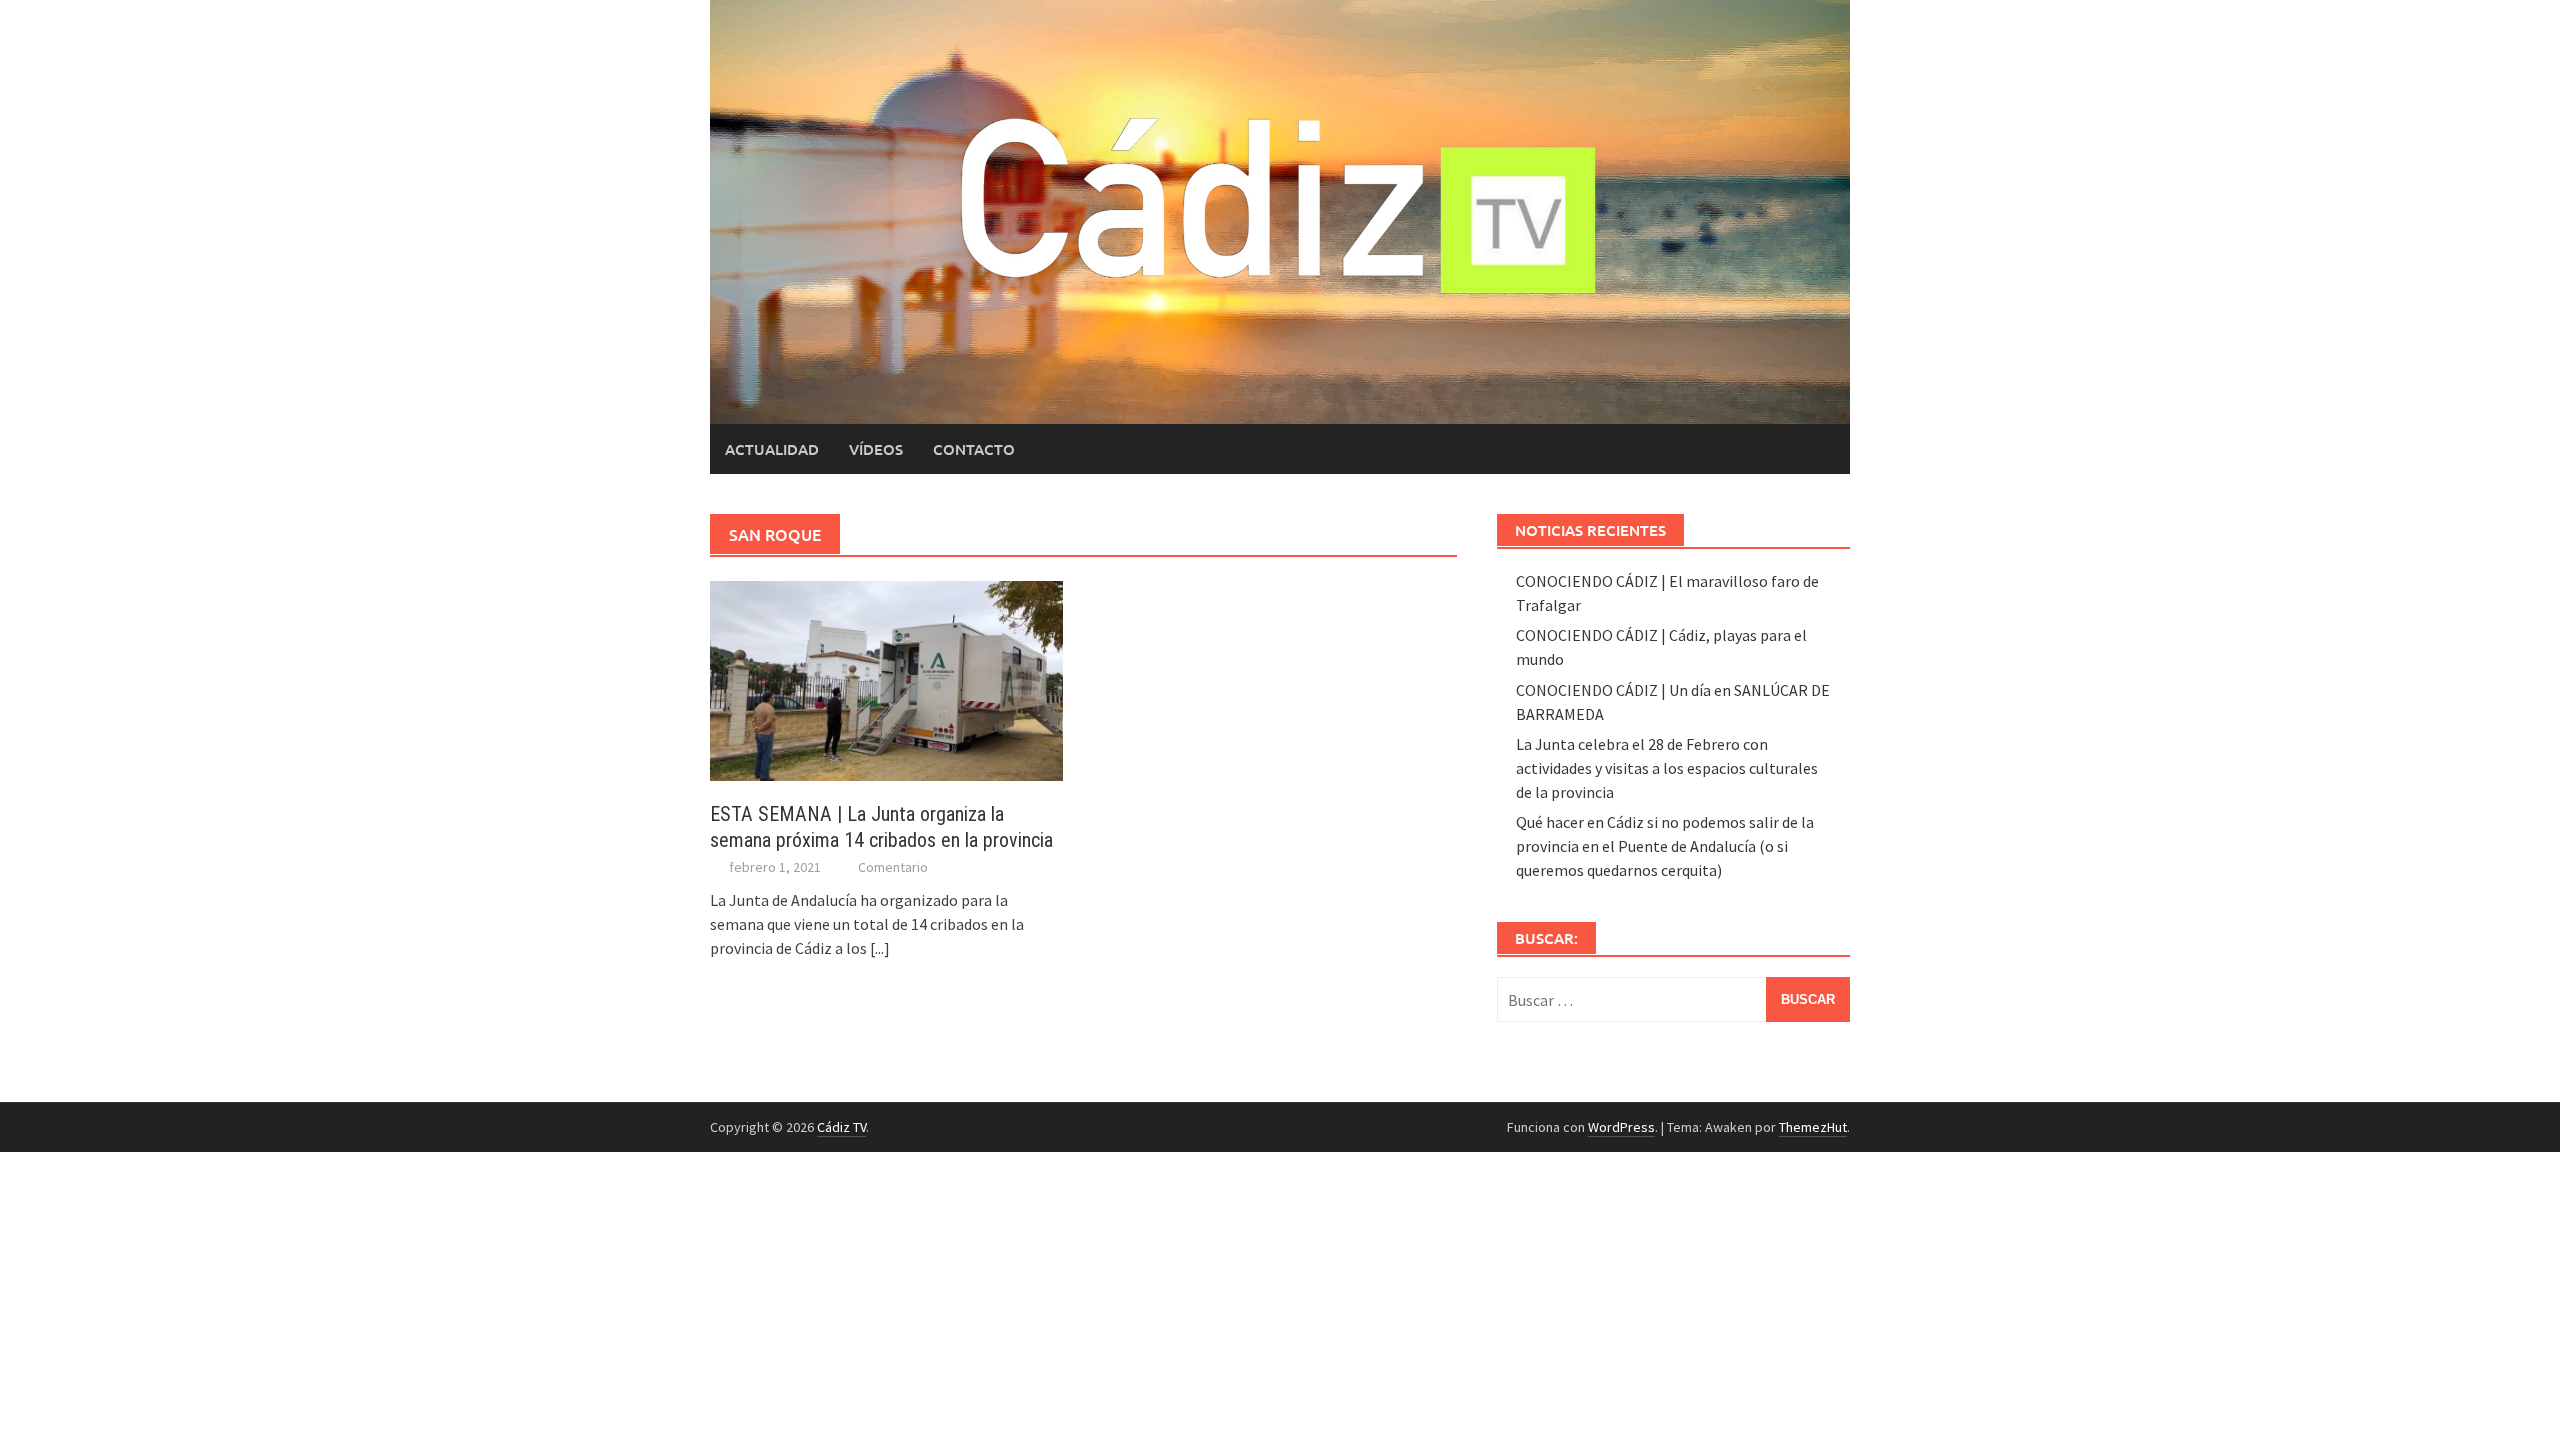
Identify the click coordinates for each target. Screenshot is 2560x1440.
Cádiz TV (841, 1127)
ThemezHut (1813, 1127)
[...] (880, 948)
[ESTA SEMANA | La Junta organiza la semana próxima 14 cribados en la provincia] (886, 679)
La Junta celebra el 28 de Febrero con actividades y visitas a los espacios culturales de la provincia (1667, 768)
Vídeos (876, 449)
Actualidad (772, 449)
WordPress (1621, 1127)
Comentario (893, 867)
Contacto (974, 449)
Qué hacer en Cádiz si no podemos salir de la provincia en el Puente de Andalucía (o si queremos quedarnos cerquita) (1665, 846)
